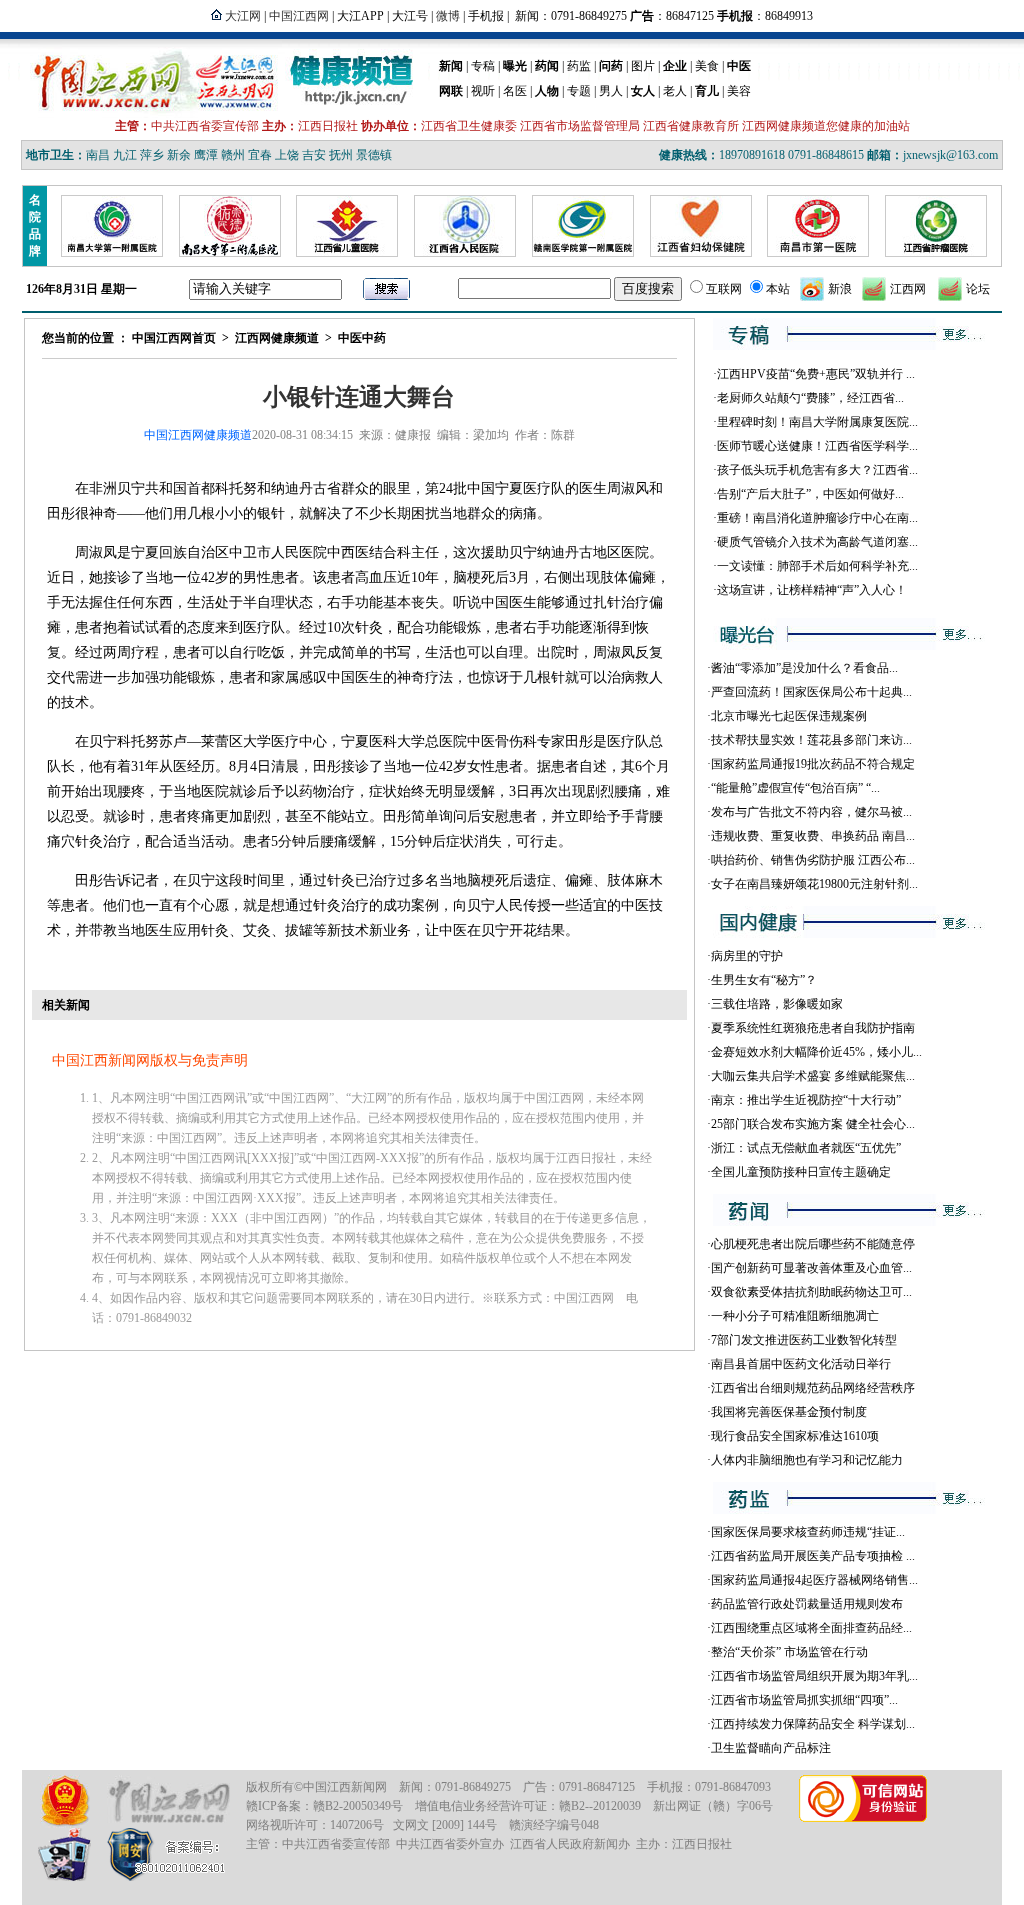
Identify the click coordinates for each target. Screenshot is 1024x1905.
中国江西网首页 (174, 338)
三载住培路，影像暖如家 (777, 1004)
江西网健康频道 (277, 338)
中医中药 (362, 338)
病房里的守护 (747, 956)
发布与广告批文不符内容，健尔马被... (811, 812)
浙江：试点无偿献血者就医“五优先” (806, 1148)
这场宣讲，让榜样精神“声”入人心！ (812, 590)
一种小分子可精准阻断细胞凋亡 (795, 1316)
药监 (579, 66)
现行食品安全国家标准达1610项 (795, 1436)
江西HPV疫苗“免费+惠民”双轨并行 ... (816, 374)
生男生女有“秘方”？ (764, 980)
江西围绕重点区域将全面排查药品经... (811, 1628)
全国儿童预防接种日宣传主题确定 (801, 1172)
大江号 (410, 16)
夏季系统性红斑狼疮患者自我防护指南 (813, 1028)
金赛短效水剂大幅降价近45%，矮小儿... (816, 1052)
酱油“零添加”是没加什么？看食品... (804, 668)
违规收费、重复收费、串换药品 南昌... (813, 836)
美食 (707, 66)
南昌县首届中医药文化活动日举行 (801, 1364)
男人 (611, 91)
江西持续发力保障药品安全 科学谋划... (813, 1724)
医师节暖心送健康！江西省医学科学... (817, 446)
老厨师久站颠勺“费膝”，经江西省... (810, 398)
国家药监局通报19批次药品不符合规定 (813, 764)
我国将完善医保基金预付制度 (789, 1412)
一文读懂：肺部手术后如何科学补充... (817, 566)
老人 (675, 91)
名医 (515, 91)
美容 (739, 91)
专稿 (483, 66)
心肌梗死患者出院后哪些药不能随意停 (813, 1244)
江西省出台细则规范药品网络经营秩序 (813, 1388)
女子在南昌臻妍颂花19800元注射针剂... (814, 884)
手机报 (486, 16)
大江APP (360, 16)
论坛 (978, 289)
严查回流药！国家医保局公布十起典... (811, 692)
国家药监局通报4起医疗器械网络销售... (814, 1580)
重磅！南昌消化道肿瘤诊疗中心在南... (817, 518)
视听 (483, 91)
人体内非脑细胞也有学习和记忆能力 (807, 1460)
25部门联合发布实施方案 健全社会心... (813, 1124)
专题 (579, 91)
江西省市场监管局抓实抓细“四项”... (804, 1700)
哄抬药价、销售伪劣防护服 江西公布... (813, 860)
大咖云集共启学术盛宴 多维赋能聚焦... (813, 1076)
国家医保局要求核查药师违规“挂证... (808, 1532)
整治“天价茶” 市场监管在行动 (789, 1652)
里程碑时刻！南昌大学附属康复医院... (817, 422)
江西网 (908, 289)
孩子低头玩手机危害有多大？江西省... (817, 470)
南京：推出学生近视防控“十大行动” (806, 1100)
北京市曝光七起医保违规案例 (789, 716)
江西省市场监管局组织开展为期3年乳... (814, 1676)
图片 (643, 66)
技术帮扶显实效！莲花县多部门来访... (811, 740)
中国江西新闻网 (345, 1787)
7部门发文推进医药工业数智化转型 (804, 1340)
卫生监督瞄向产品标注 (771, 1748)
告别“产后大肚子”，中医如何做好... (810, 494)
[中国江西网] (168, 1801)
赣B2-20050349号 (358, 1806)
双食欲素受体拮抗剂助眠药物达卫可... (811, 1292)
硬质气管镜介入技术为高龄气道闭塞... (817, 542)
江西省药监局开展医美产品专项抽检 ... (813, 1556)
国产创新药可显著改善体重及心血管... (811, 1268)
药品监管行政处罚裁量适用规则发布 (807, 1604)
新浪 (840, 289)
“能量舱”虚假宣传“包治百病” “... (795, 788)
